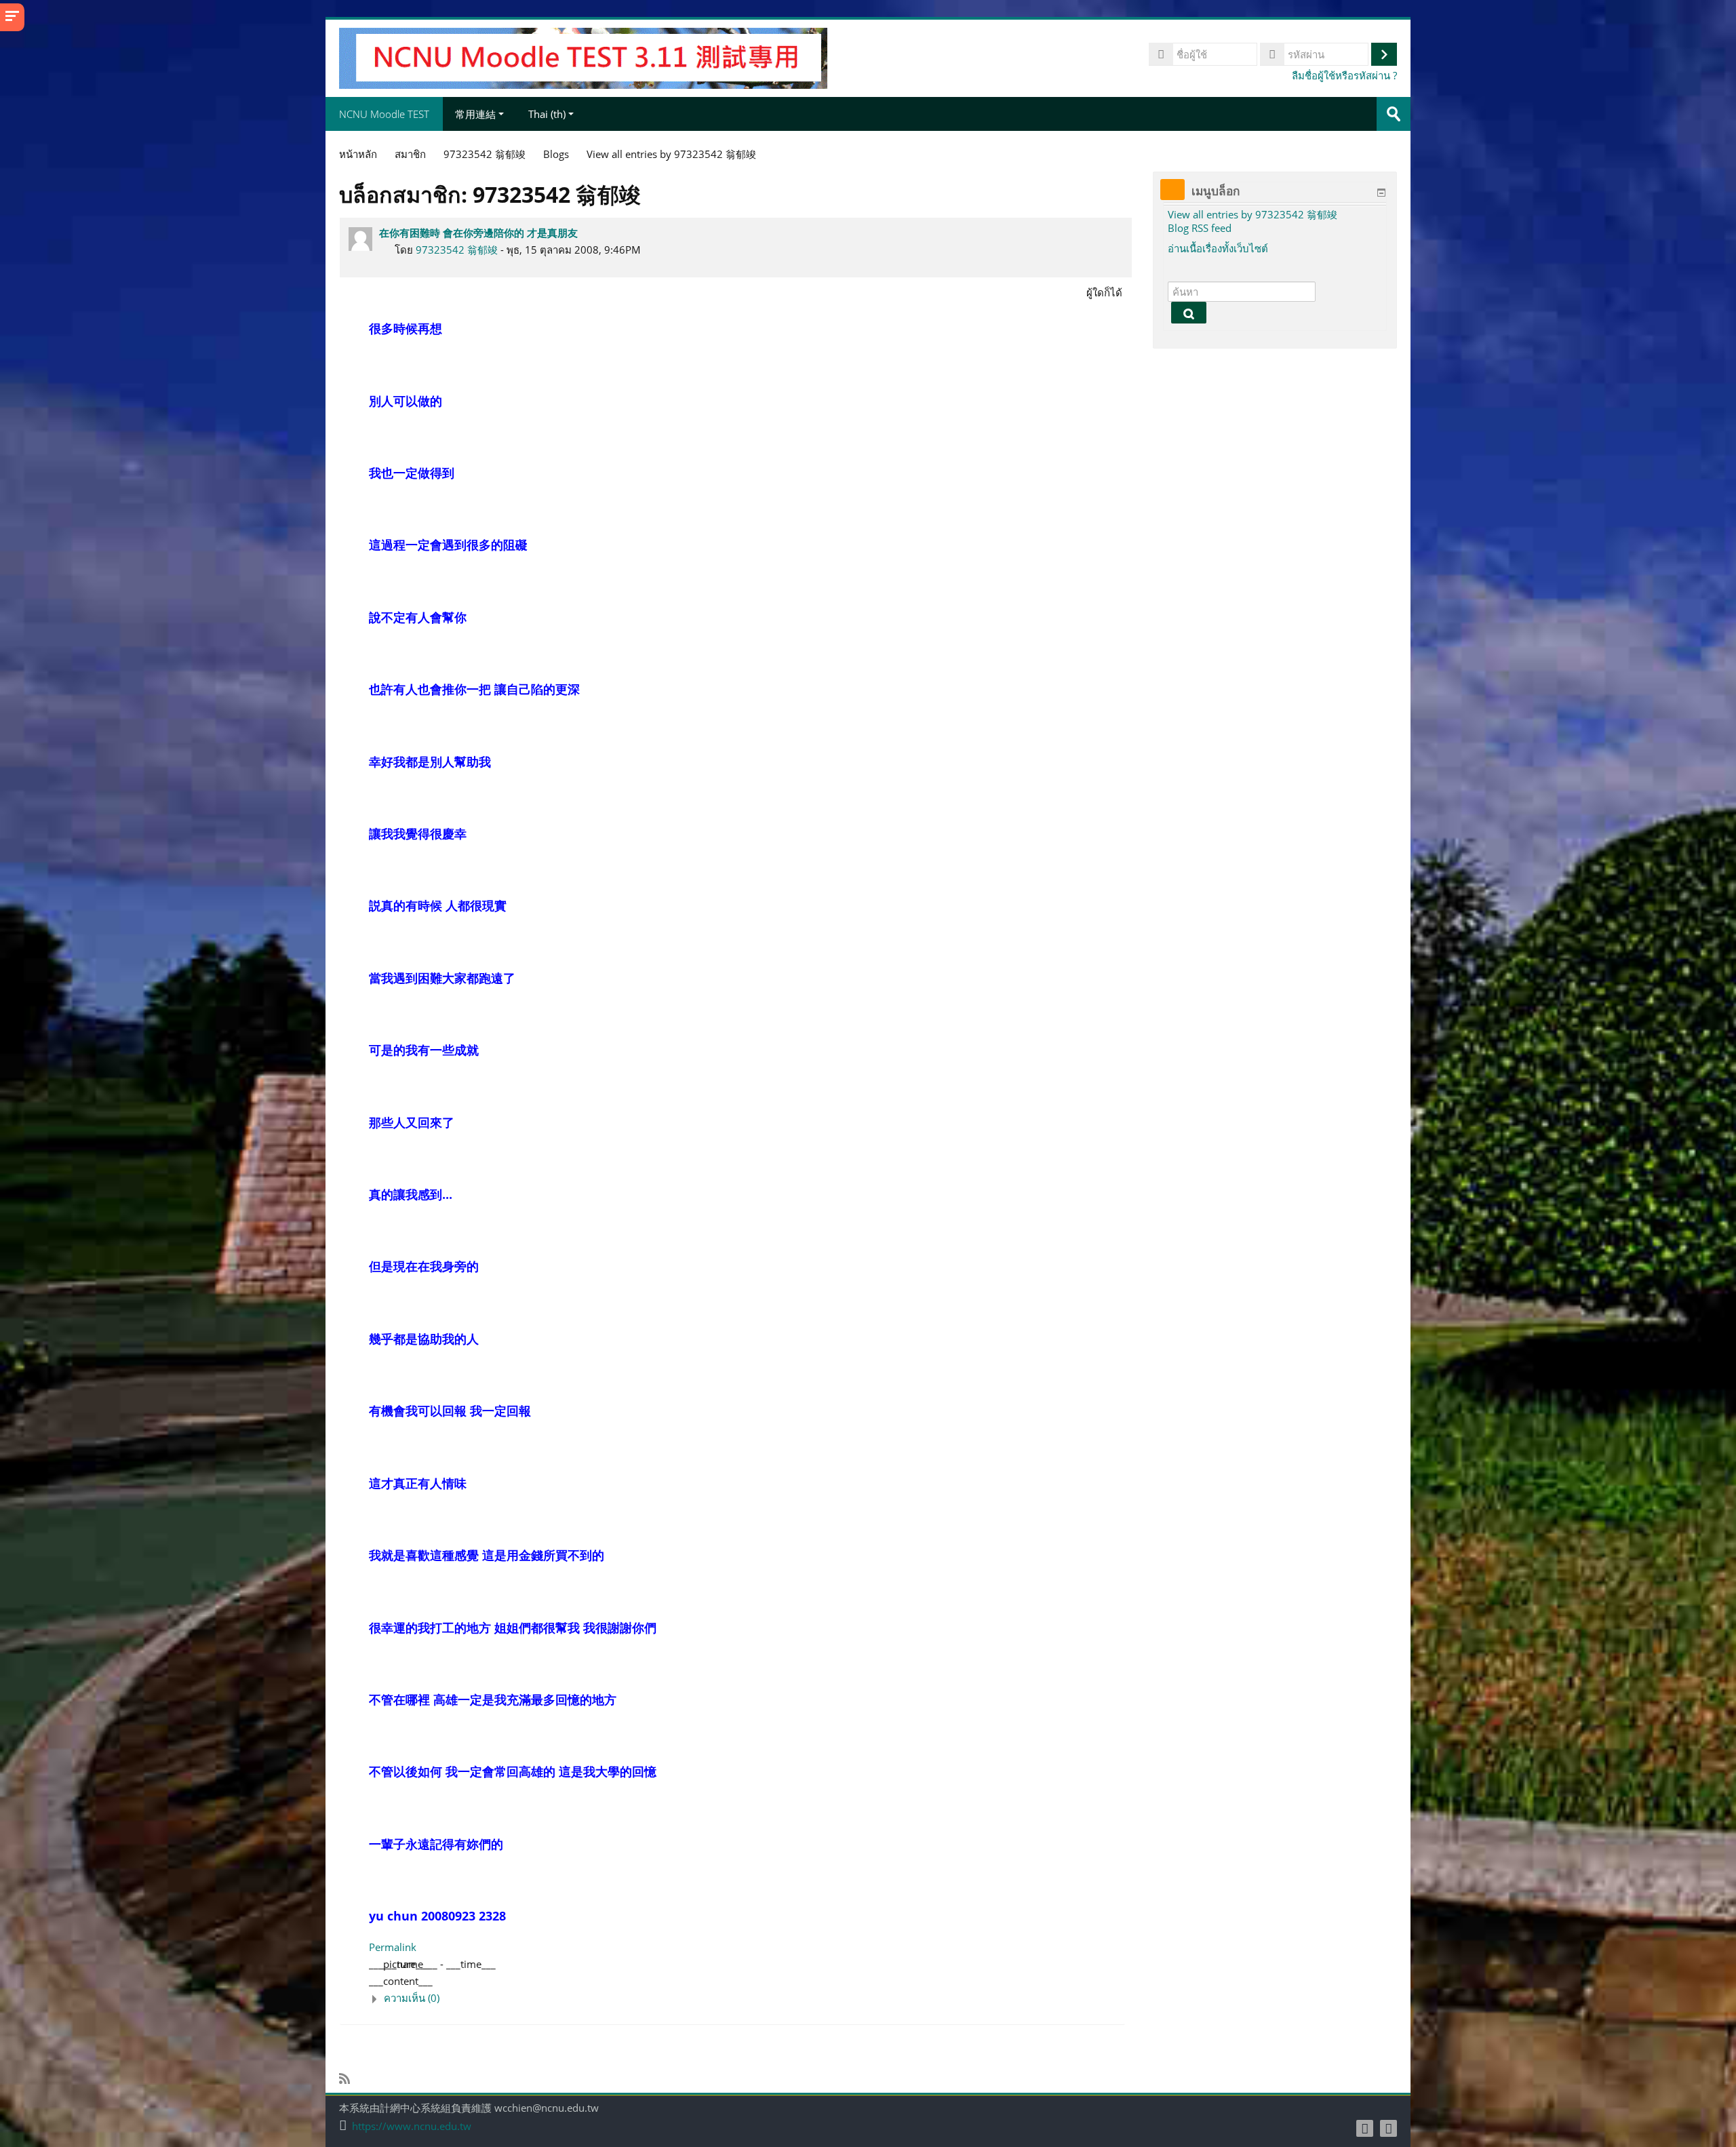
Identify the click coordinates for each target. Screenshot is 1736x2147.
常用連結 (475, 114)
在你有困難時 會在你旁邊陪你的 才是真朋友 (478, 233)
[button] (747, 1998)
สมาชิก (410, 154)
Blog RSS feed (1200, 228)
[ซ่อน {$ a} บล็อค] (1381, 193)
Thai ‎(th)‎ (547, 114)
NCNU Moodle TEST (384, 114)
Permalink (393, 1947)
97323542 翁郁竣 (457, 250)
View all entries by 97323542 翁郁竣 (1252, 214)
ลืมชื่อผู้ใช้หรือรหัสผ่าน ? (1344, 75)
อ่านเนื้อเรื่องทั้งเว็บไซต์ (1218, 248)
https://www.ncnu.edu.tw (412, 2126)
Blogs (556, 154)
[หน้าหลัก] (583, 57)
